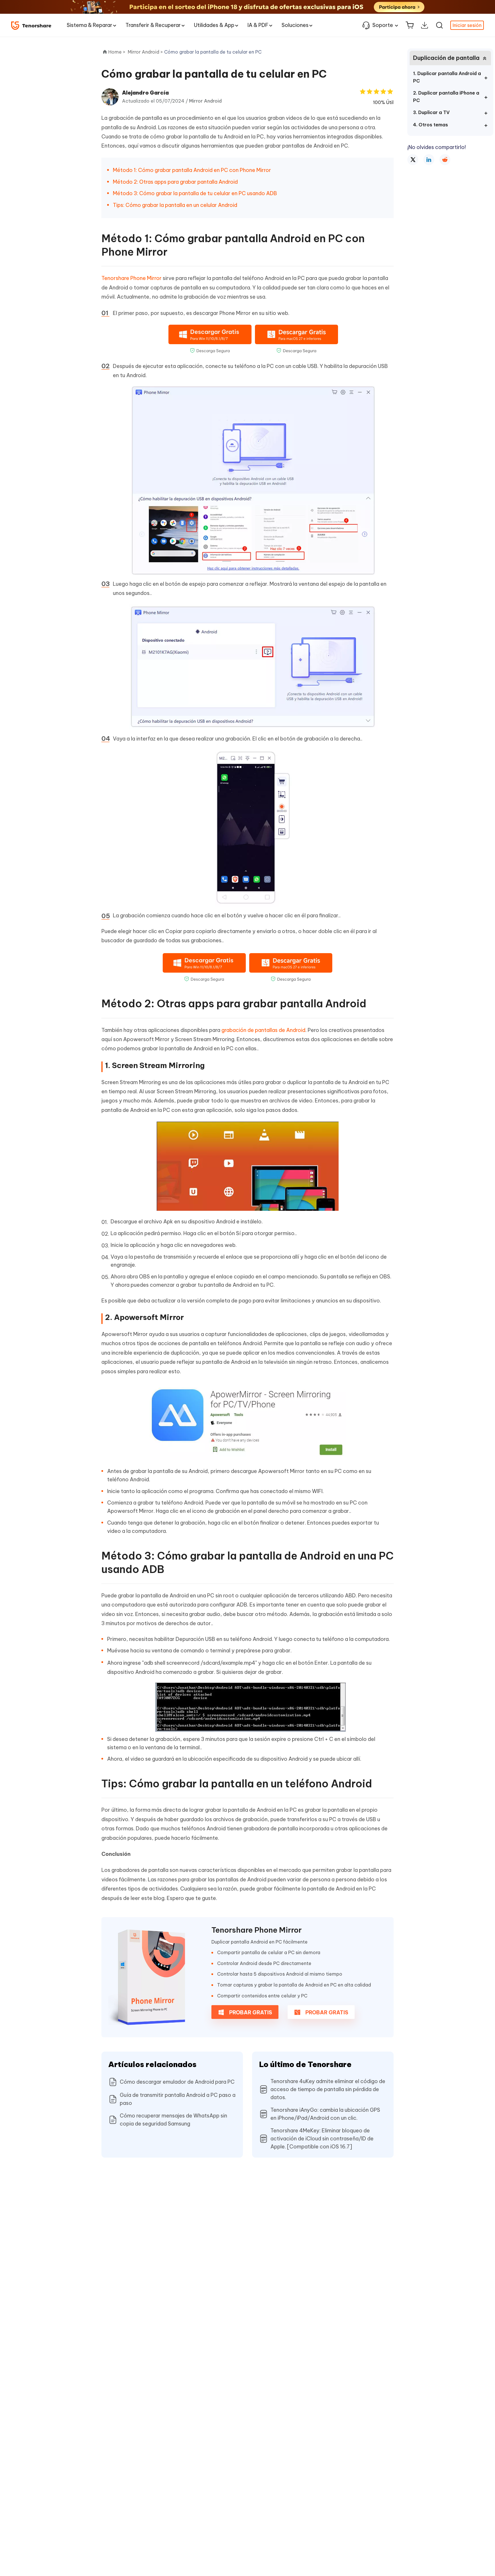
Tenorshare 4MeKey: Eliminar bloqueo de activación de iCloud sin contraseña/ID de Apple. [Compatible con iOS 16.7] (322, 2139)
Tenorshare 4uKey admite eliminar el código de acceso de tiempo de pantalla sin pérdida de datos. (328, 2089)
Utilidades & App (214, 25)
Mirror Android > (146, 52)
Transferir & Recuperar (153, 25)
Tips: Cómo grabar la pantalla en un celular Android (175, 205)
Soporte (383, 25)
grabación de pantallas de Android (263, 1030)
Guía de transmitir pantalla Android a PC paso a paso (178, 2099)
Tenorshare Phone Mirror (131, 278)
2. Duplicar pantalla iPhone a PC (446, 97)
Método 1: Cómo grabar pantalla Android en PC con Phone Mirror (192, 170)
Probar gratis (250, 2012)
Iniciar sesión (467, 25)
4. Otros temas (431, 125)
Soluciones (295, 25)
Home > (117, 52)
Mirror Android (205, 101)
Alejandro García (145, 93)
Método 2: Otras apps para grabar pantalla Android (175, 182)
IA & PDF (258, 25)
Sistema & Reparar (90, 25)
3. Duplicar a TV (431, 112)
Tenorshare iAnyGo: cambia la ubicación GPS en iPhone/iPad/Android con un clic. (325, 2114)
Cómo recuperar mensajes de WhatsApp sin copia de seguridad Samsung (173, 2120)
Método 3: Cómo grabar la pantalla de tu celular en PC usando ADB (195, 193)
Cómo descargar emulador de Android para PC (177, 2082)
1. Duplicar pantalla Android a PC (447, 77)
